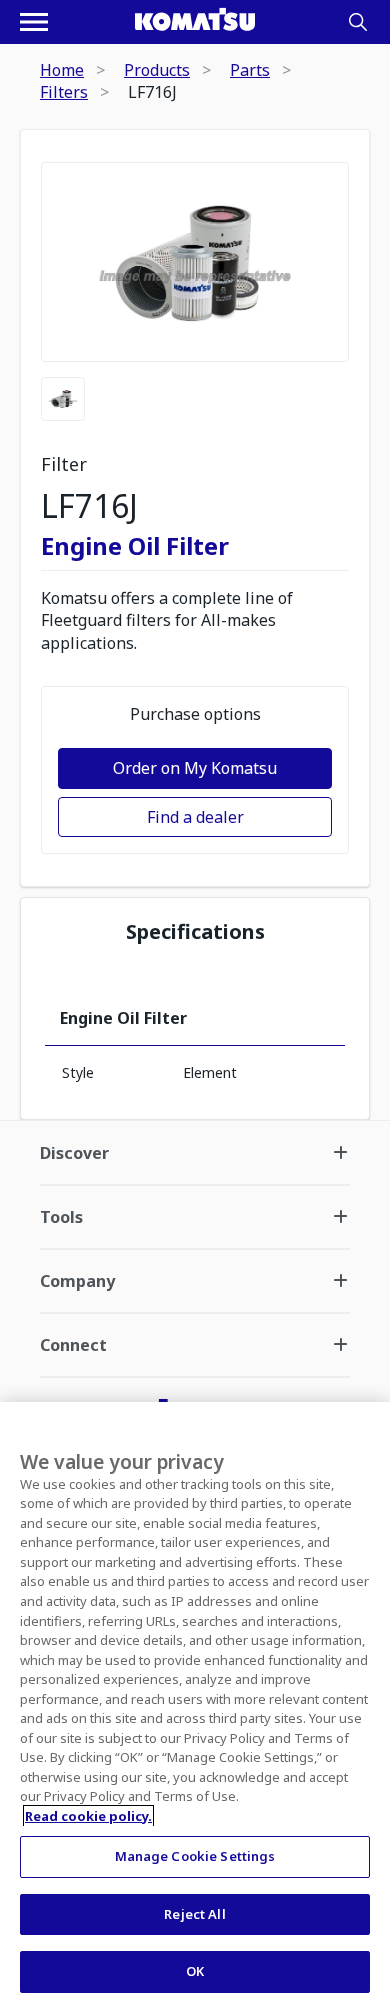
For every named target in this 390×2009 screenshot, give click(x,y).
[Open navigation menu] (34, 22)
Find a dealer (195, 817)
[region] (195, 1705)
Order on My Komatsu (195, 768)
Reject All (194, 1914)
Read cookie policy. (88, 1816)
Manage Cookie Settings (195, 1856)
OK (195, 1971)
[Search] (358, 22)
